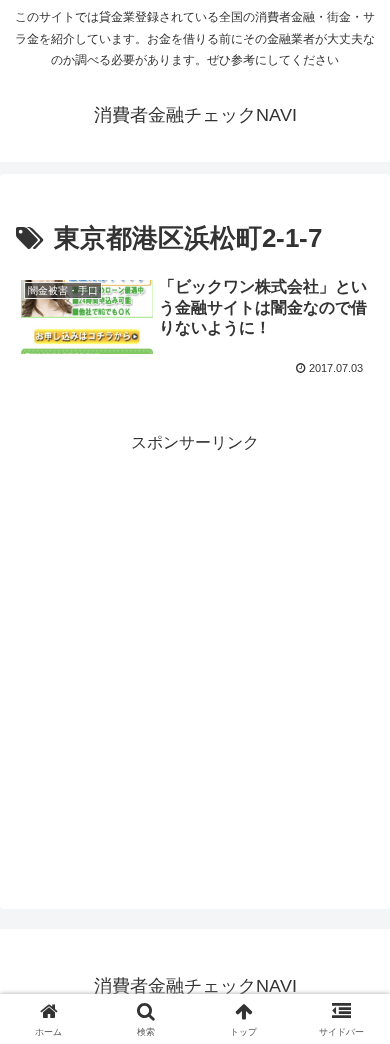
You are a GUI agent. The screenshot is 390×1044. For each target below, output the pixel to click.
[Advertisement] (195, 653)
